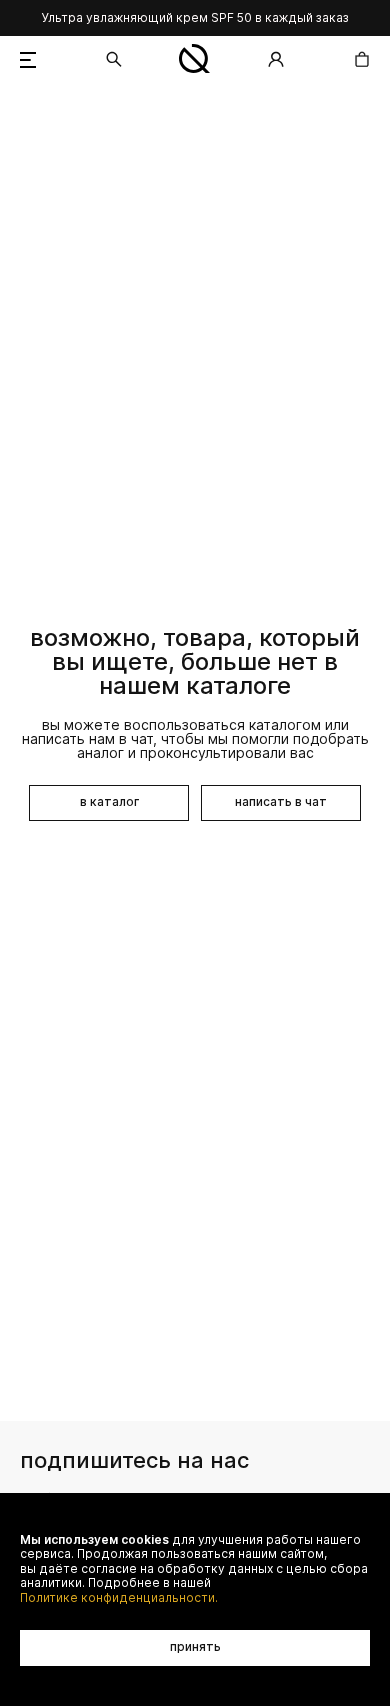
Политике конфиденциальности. (119, 1598)
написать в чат (281, 801)
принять (195, 1646)
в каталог (109, 801)
